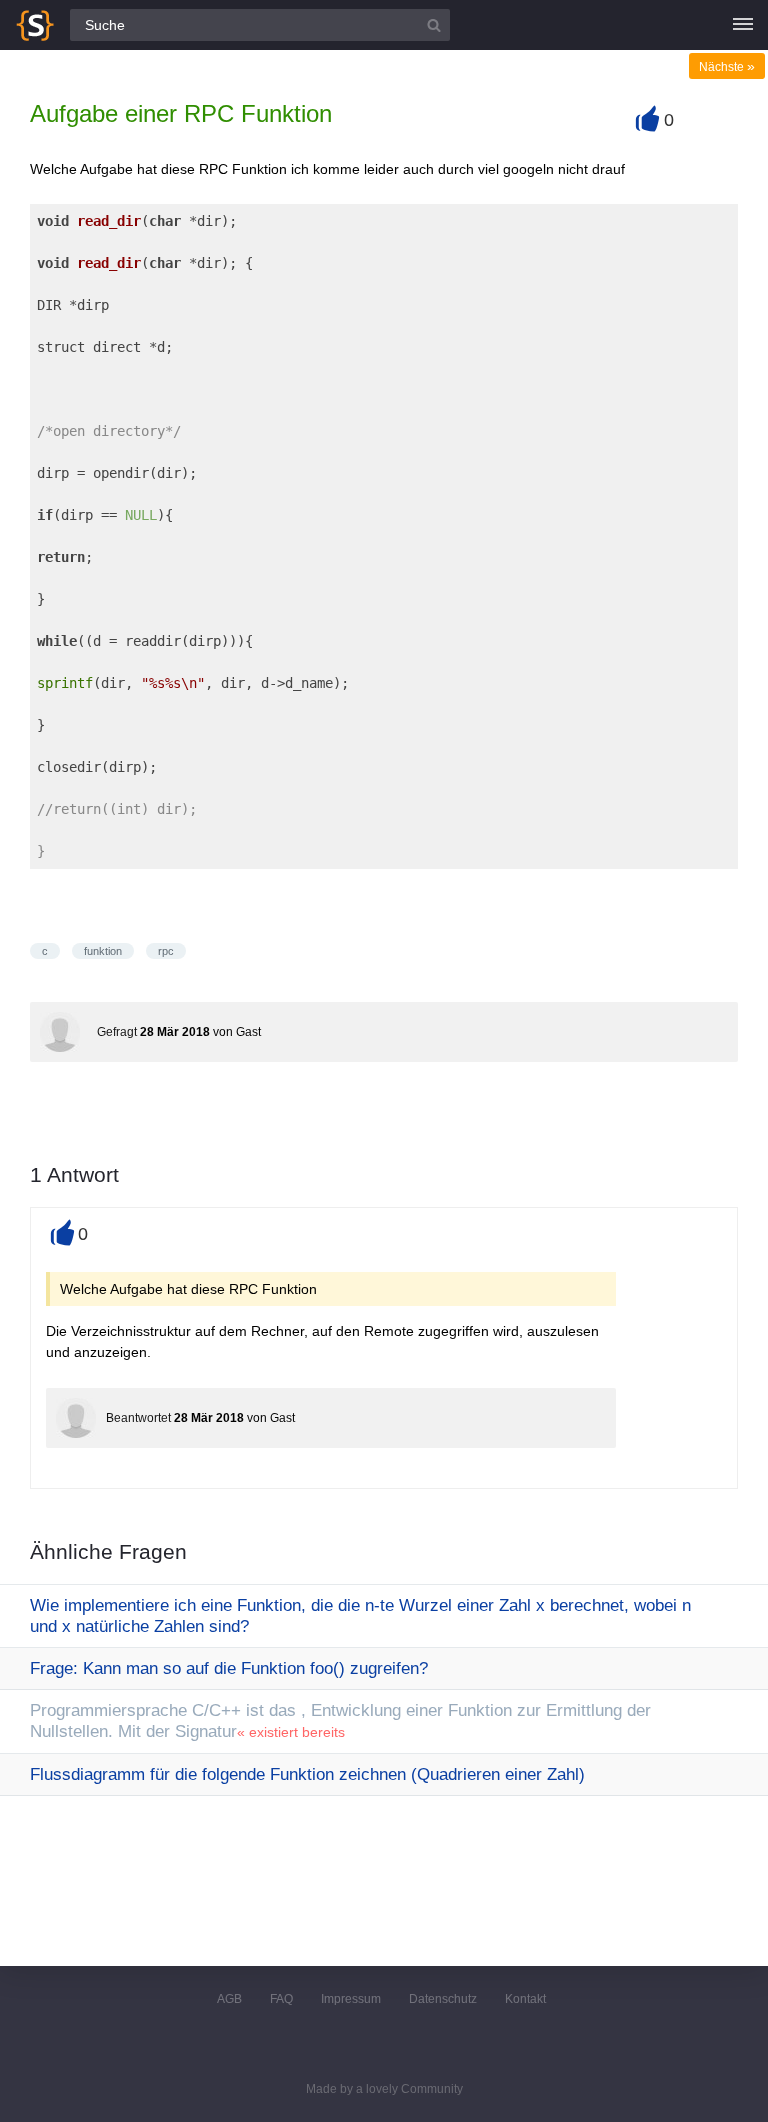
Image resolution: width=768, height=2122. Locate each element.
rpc (166, 951)
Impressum (351, 1999)
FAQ (281, 1999)
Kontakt (525, 1999)
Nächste (727, 67)
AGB (229, 1999)
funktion (103, 951)
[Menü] (743, 25)
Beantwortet (138, 1418)
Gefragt (117, 1032)
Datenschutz (443, 1999)
